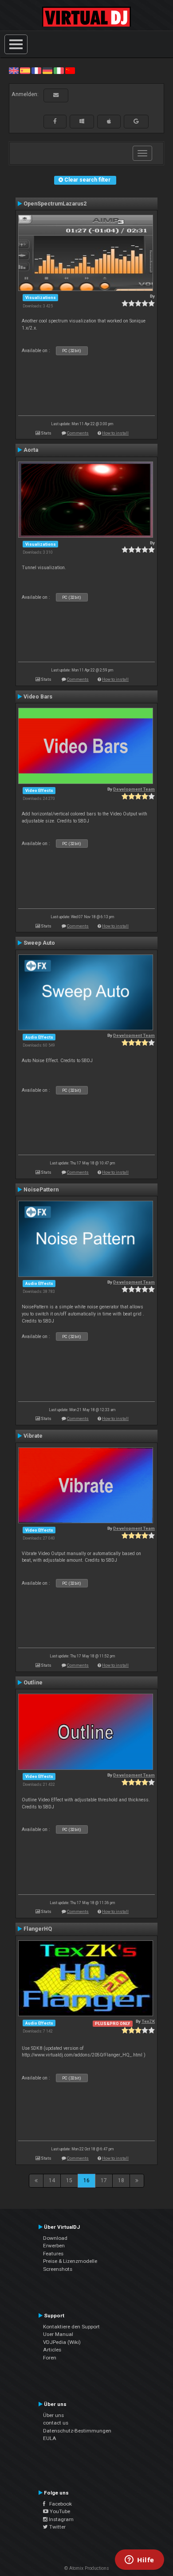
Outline (33, 1683)
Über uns (53, 2415)
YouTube (59, 2511)
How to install (115, 433)
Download (55, 2238)
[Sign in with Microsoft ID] (82, 121)
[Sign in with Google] (136, 121)
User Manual (58, 2334)
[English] (14, 70)
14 (52, 2180)
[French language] (36, 70)
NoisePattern (41, 1190)
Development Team (134, 789)
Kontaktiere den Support (71, 2327)
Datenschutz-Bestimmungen (77, 2431)
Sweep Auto (39, 943)
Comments (78, 433)
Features (53, 2254)
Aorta (31, 450)
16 (86, 2180)
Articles (52, 2350)
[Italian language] (59, 70)
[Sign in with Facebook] (55, 121)
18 (121, 2180)
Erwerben (54, 2246)
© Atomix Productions (87, 2568)
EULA (50, 2438)
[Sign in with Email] (56, 95)
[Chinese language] (70, 70)
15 (69, 2180)
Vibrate (33, 1436)
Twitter (57, 2527)
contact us (56, 2423)
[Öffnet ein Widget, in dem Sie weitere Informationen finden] (140, 2560)
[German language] (47, 70)
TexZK (148, 2021)
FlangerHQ (38, 1929)
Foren (50, 2358)
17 (104, 2180)
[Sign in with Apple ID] (109, 121)
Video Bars (38, 697)
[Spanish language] (25, 70)
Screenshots (58, 2269)
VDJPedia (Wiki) (62, 2342)
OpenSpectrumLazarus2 (55, 204)
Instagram (61, 2519)
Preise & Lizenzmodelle (70, 2261)
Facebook (59, 2504)
